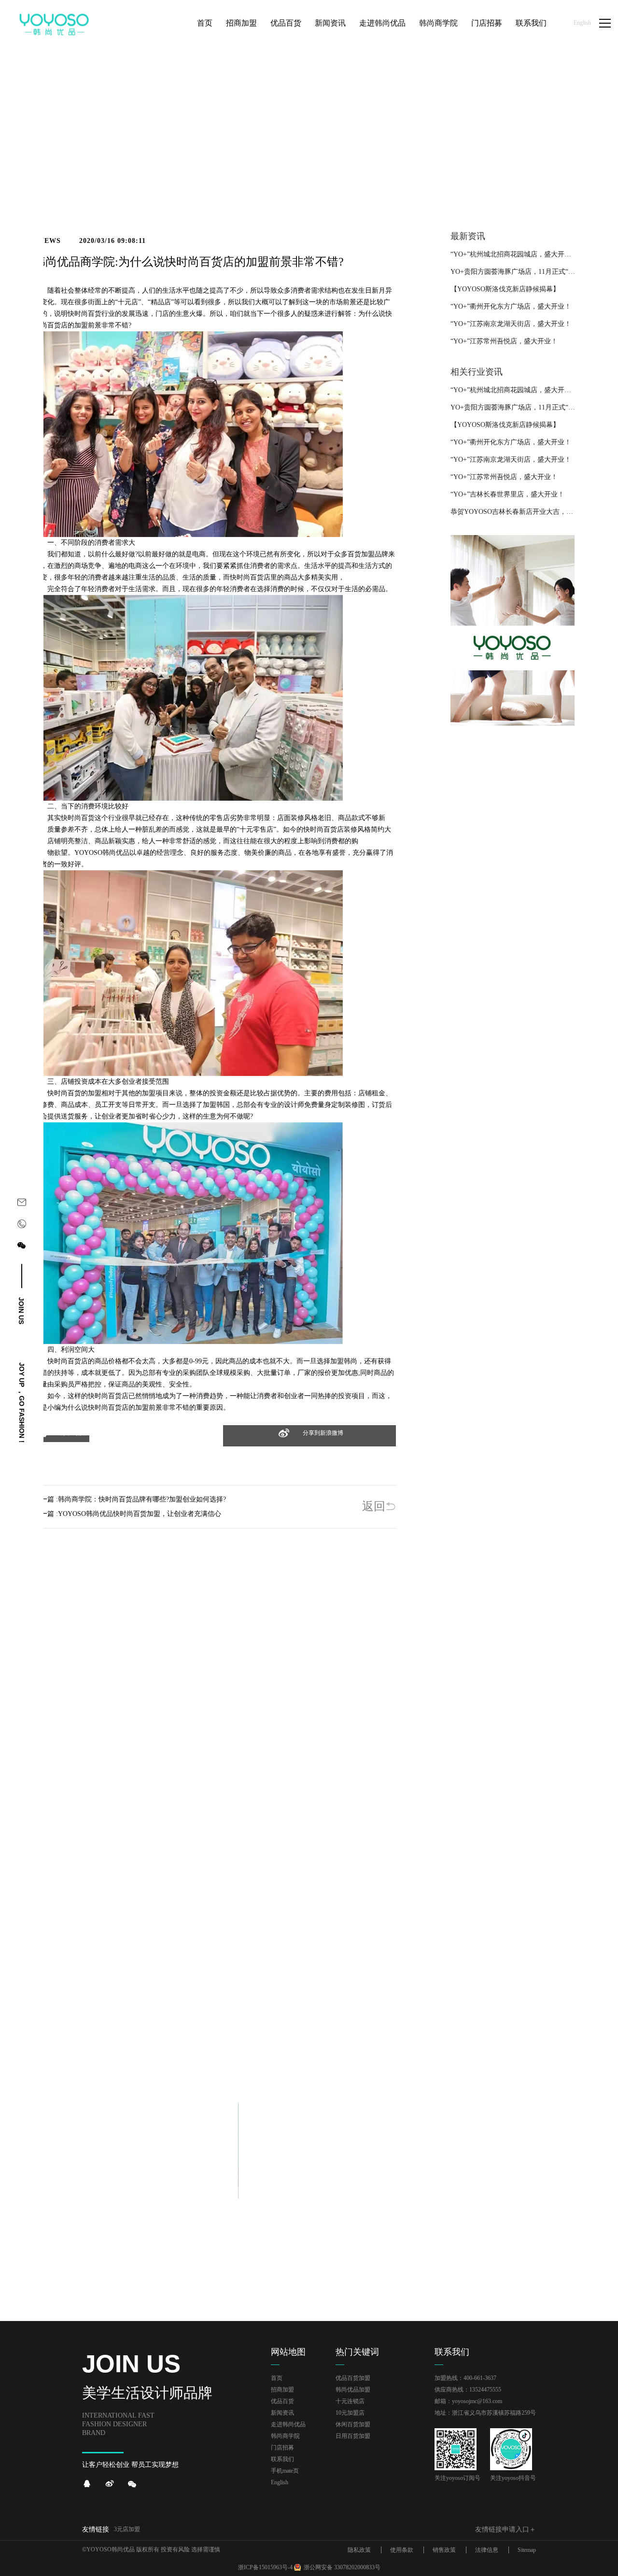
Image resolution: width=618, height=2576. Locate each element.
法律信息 (487, 2550)
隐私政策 (359, 2550)
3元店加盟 (127, 2529)
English (582, 23)
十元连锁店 (350, 2401)
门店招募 (282, 2448)
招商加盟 (282, 2390)
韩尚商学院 (285, 2436)
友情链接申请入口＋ (506, 2529)
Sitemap (527, 2550)
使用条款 (402, 2550)
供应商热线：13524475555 (468, 2390)
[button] (62, 1439)
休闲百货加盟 (353, 2424)
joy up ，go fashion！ (22, 1404)
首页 (530, 172)
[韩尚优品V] (110, 2484)
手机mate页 (285, 2471)
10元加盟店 (350, 2413)
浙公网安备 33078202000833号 (342, 2567)
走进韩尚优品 (288, 2424)
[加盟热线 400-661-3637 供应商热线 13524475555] (22, 1226)
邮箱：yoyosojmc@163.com (468, 2401)
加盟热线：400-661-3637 (465, 2378)
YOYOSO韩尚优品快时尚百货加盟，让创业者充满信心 (140, 1514)
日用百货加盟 (353, 2436)
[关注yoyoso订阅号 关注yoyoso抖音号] (22, 1247)
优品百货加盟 (353, 2378)
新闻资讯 (555, 172)
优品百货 (282, 2401)
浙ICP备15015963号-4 (265, 2567)
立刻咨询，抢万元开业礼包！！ (309, 2030)
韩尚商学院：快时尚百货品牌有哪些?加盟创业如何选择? (142, 1499)
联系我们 (282, 2459)
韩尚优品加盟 (353, 2390)
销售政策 (444, 2550)
